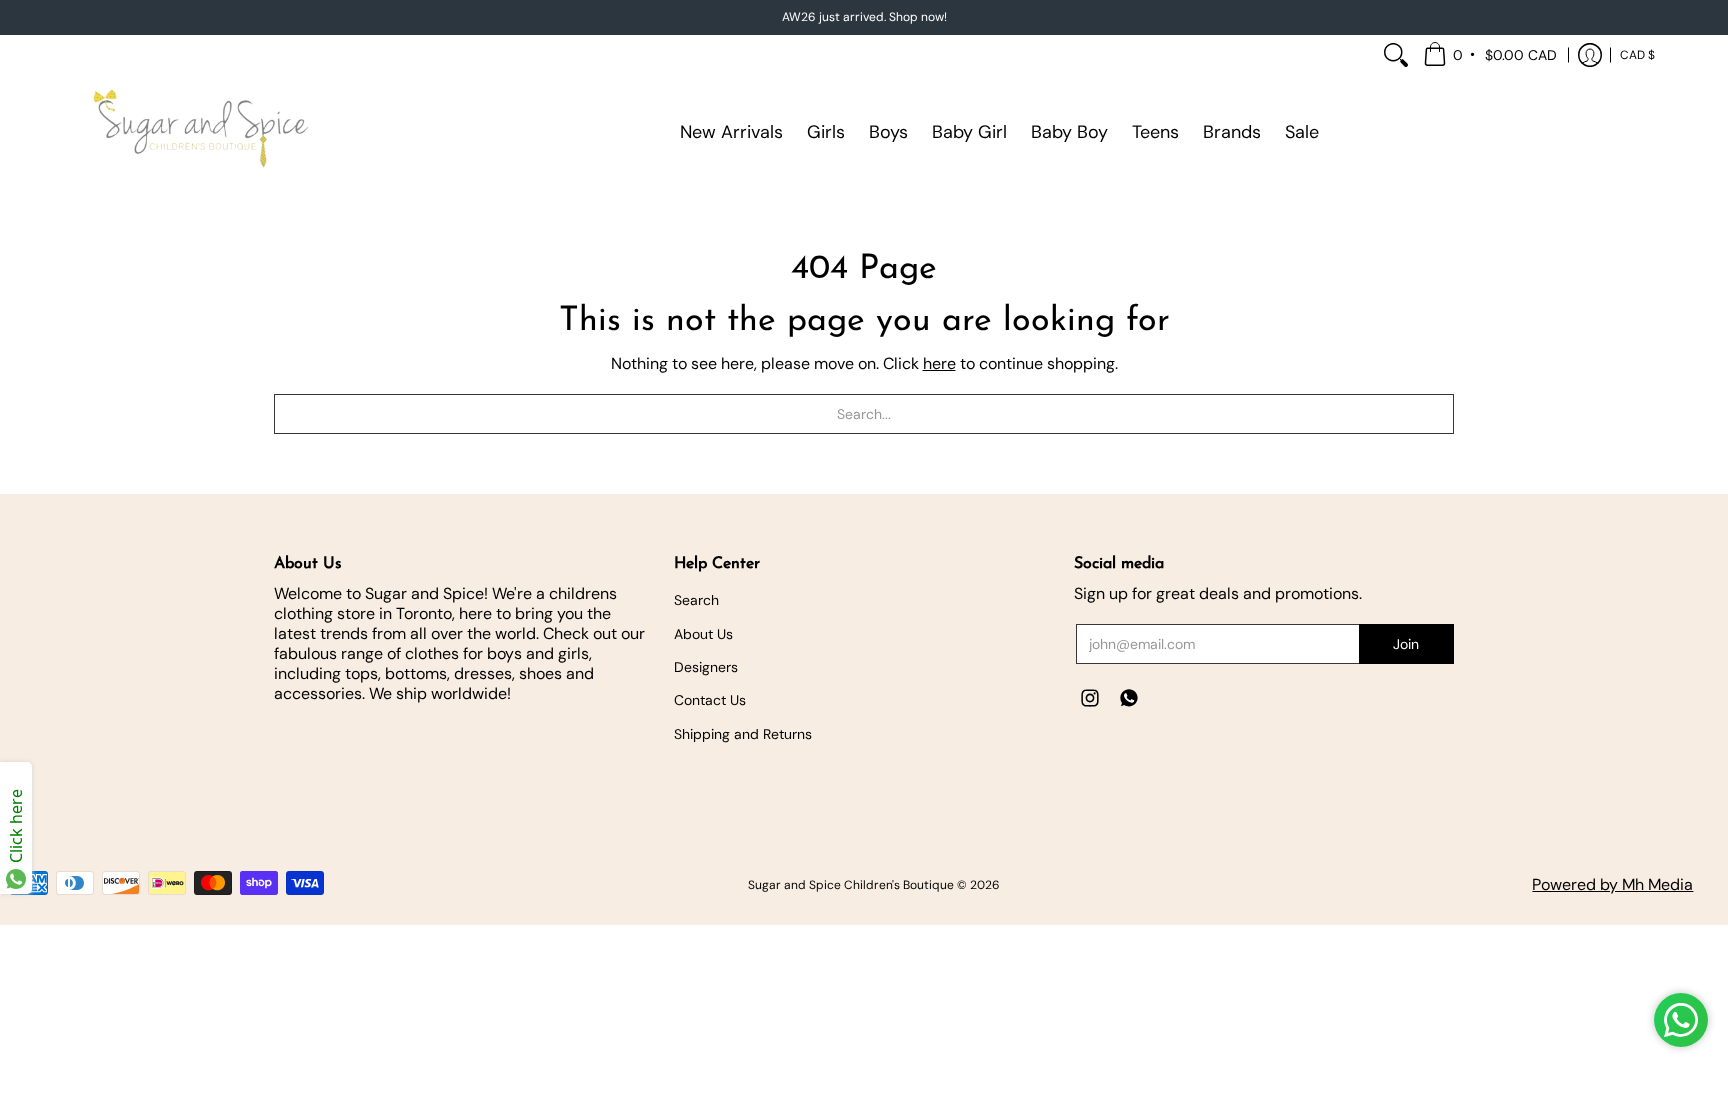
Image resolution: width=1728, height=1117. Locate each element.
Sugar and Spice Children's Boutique (851, 885)
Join (1406, 644)
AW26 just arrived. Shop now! (864, 17)
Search (696, 600)
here (939, 363)
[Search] (1396, 55)
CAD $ (1637, 55)
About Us (703, 634)
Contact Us (710, 700)
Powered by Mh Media (1612, 884)
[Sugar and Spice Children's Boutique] (199, 132)
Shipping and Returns (743, 734)
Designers (706, 667)
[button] (1491, 55)
